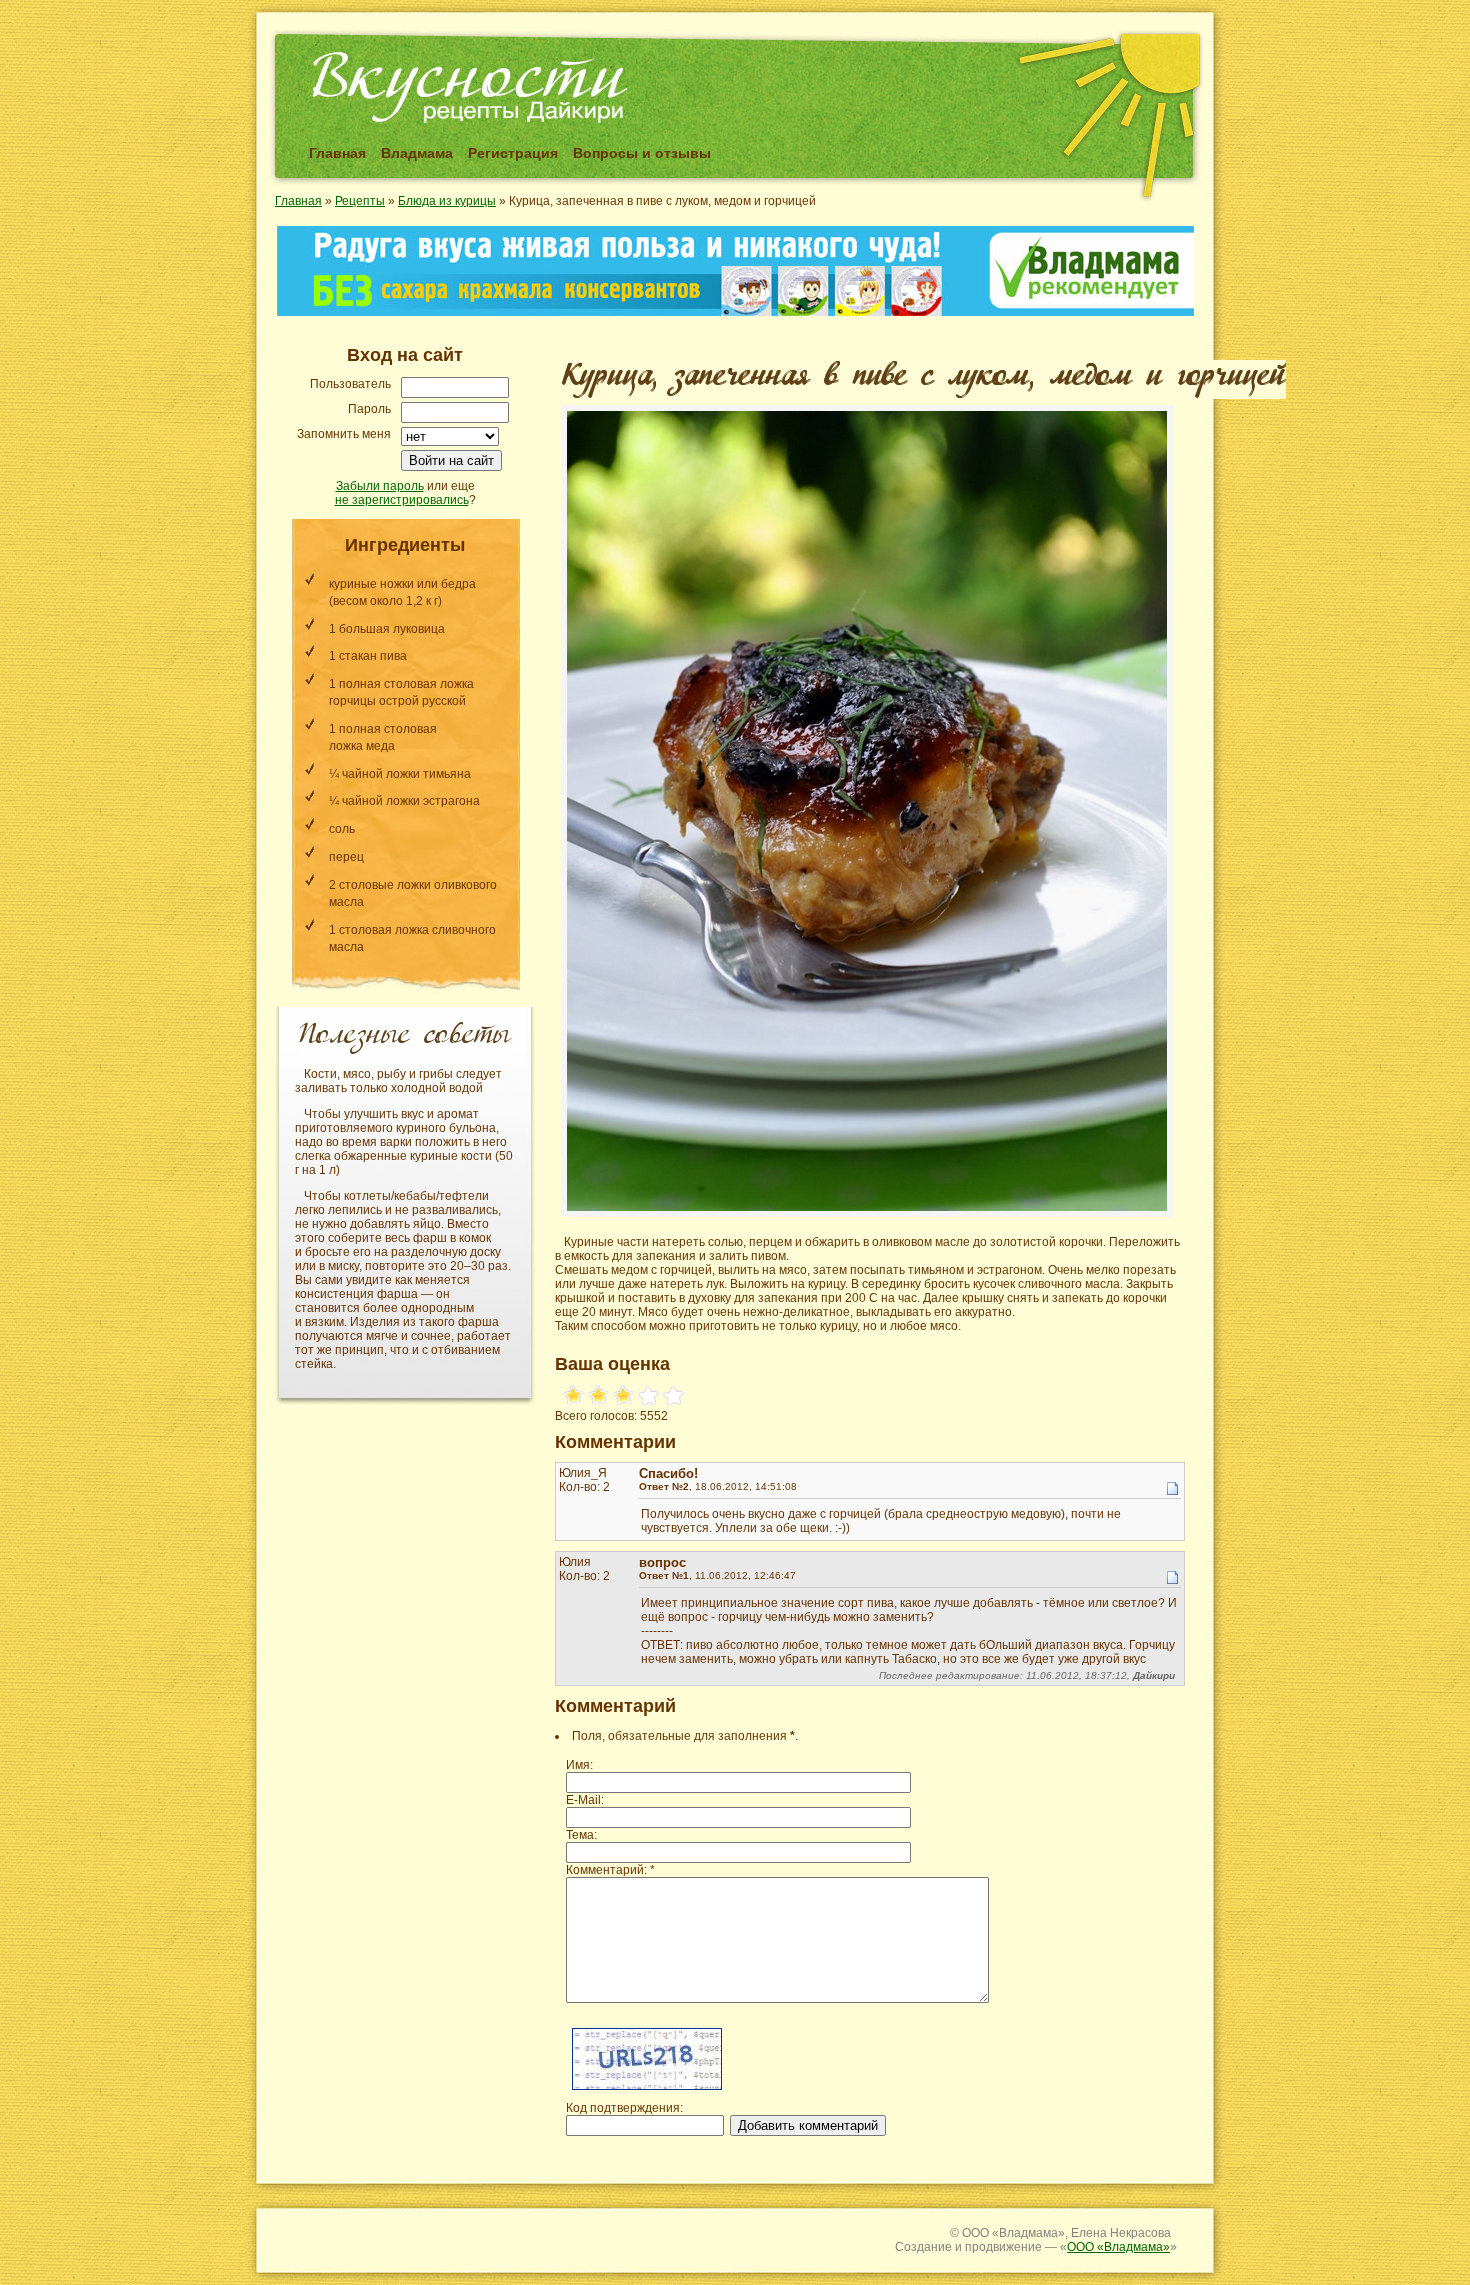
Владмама (417, 153)
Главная (337, 153)
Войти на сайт (451, 460)
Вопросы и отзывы (642, 153)
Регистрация (513, 153)
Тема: (581, 1835)
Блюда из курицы (447, 201)
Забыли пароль (380, 486)
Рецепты (360, 201)
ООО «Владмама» (1118, 2247)
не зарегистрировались (402, 500)
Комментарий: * (610, 1870)
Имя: (579, 1765)
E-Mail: (585, 1800)
